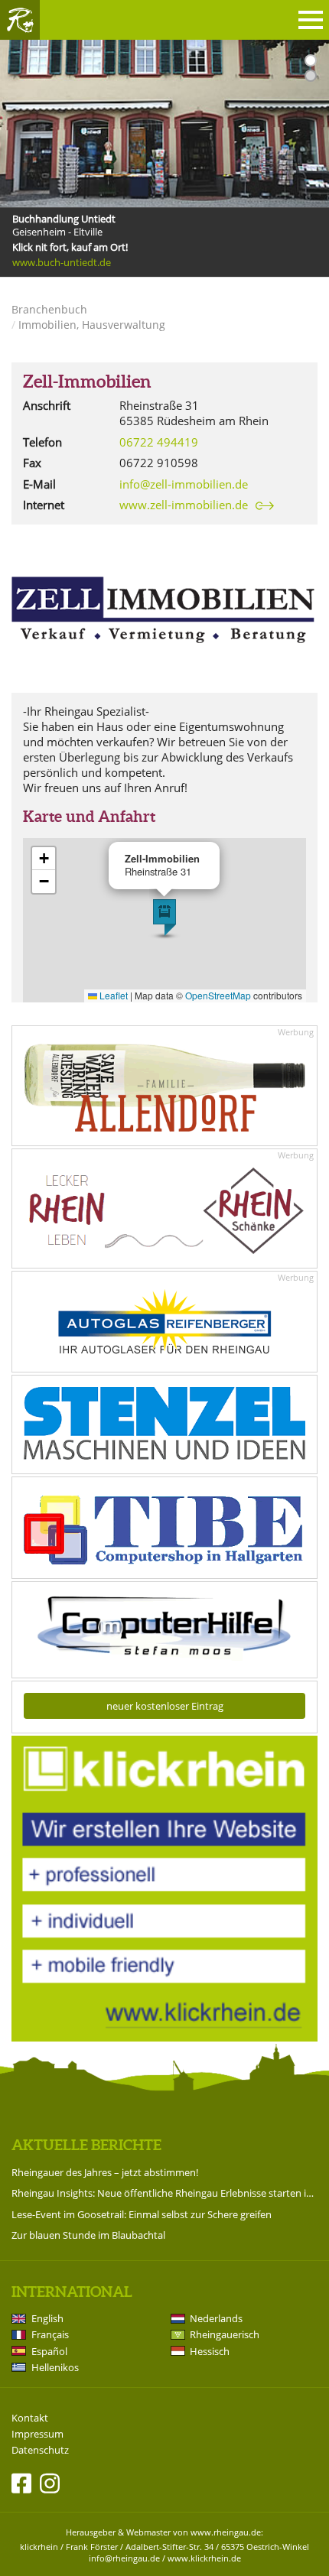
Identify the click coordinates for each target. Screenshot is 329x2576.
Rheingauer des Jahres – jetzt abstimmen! (105, 2172)
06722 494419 (159, 442)
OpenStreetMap (218, 995)
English (47, 2318)
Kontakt (30, 2418)
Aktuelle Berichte (86, 2145)
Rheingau (20, 20)
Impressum (37, 2434)
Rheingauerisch (225, 2334)
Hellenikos (55, 2367)
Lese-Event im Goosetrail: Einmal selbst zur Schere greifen (142, 2214)
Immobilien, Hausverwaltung (92, 325)
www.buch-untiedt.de (62, 263)
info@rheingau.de (124, 2558)
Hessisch (210, 2351)
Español (49, 2351)
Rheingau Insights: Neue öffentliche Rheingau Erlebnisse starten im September (164, 2193)
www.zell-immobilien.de (184, 505)
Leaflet (112, 995)
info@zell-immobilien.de (184, 484)
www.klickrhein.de (204, 2558)
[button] (164, 918)
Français (50, 2334)
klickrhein (39, 2547)
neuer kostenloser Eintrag (165, 1706)
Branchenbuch (49, 309)
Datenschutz (40, 2450)
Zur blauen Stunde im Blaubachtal (88, 2235)
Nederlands (216, 2318)
